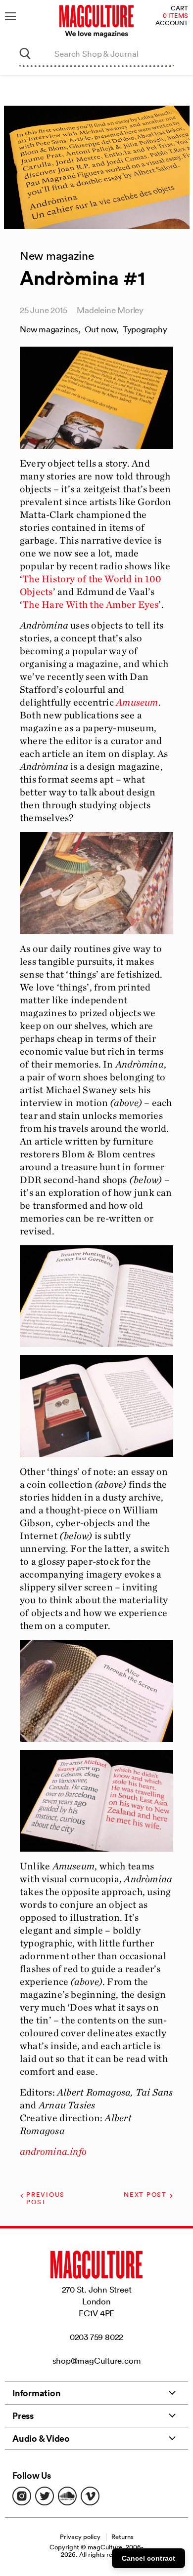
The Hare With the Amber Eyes (90, 604)
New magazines (49, 329)
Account (172, 23)
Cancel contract (148, 2558)
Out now (100, 329)
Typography (145, 329)
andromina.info (53, 2151)
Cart (179, 9)
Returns (122, 2537)
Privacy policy (80, 2537)
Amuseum (137, 702)
